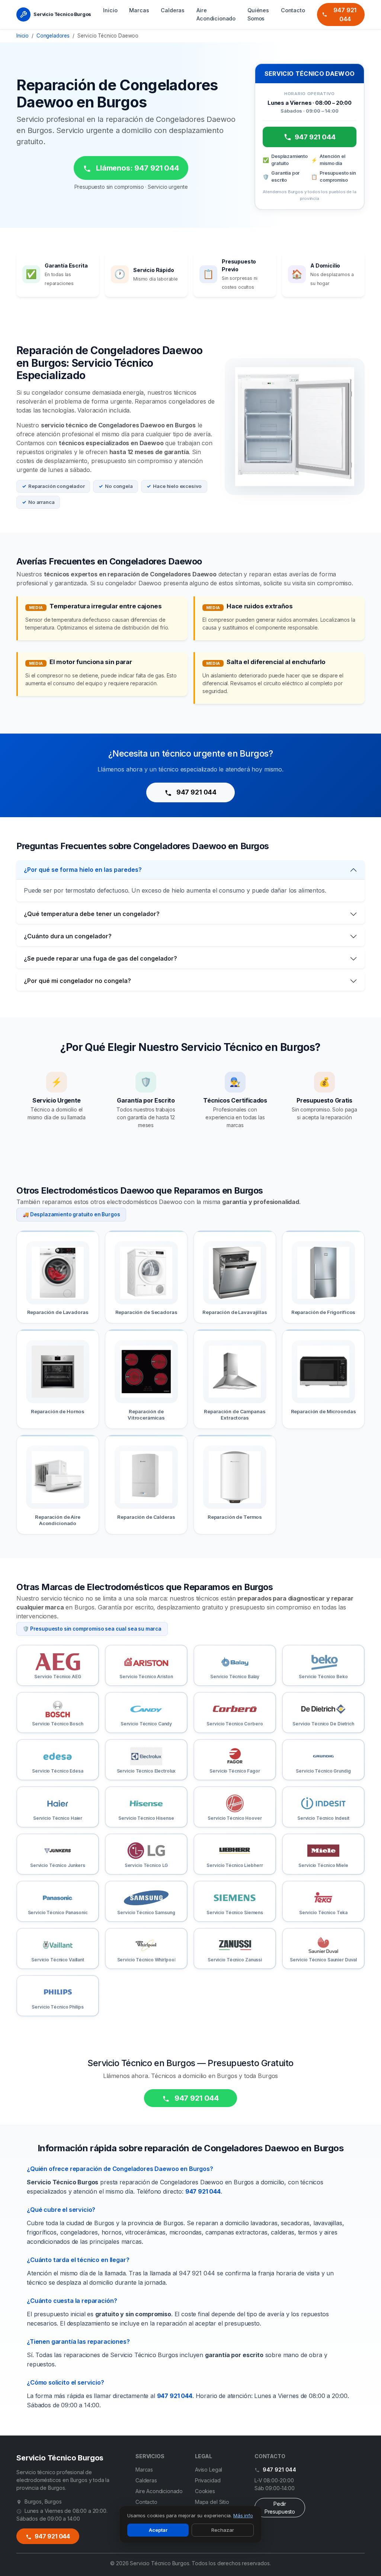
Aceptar (158, 2530)
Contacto (293, 10)
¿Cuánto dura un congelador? (68, 936)
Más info (243, 2515)
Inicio (110, 10)
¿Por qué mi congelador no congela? (77, 981)
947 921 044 (345, 14)
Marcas (139, 10)
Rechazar (223, 2530)
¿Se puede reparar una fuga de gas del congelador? (100, 958)
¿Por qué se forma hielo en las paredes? (83, 870)
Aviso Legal (209, 2470)
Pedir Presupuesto (280, 2508)
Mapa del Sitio (212, 2502)
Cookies (205, 2491)
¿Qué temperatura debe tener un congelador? (92, 914)
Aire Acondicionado (216, 14)
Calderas (173, 10)
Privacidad (208, 2480)
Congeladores (53, 36)
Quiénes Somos (258, 14)
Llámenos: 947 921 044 (136, 168)
